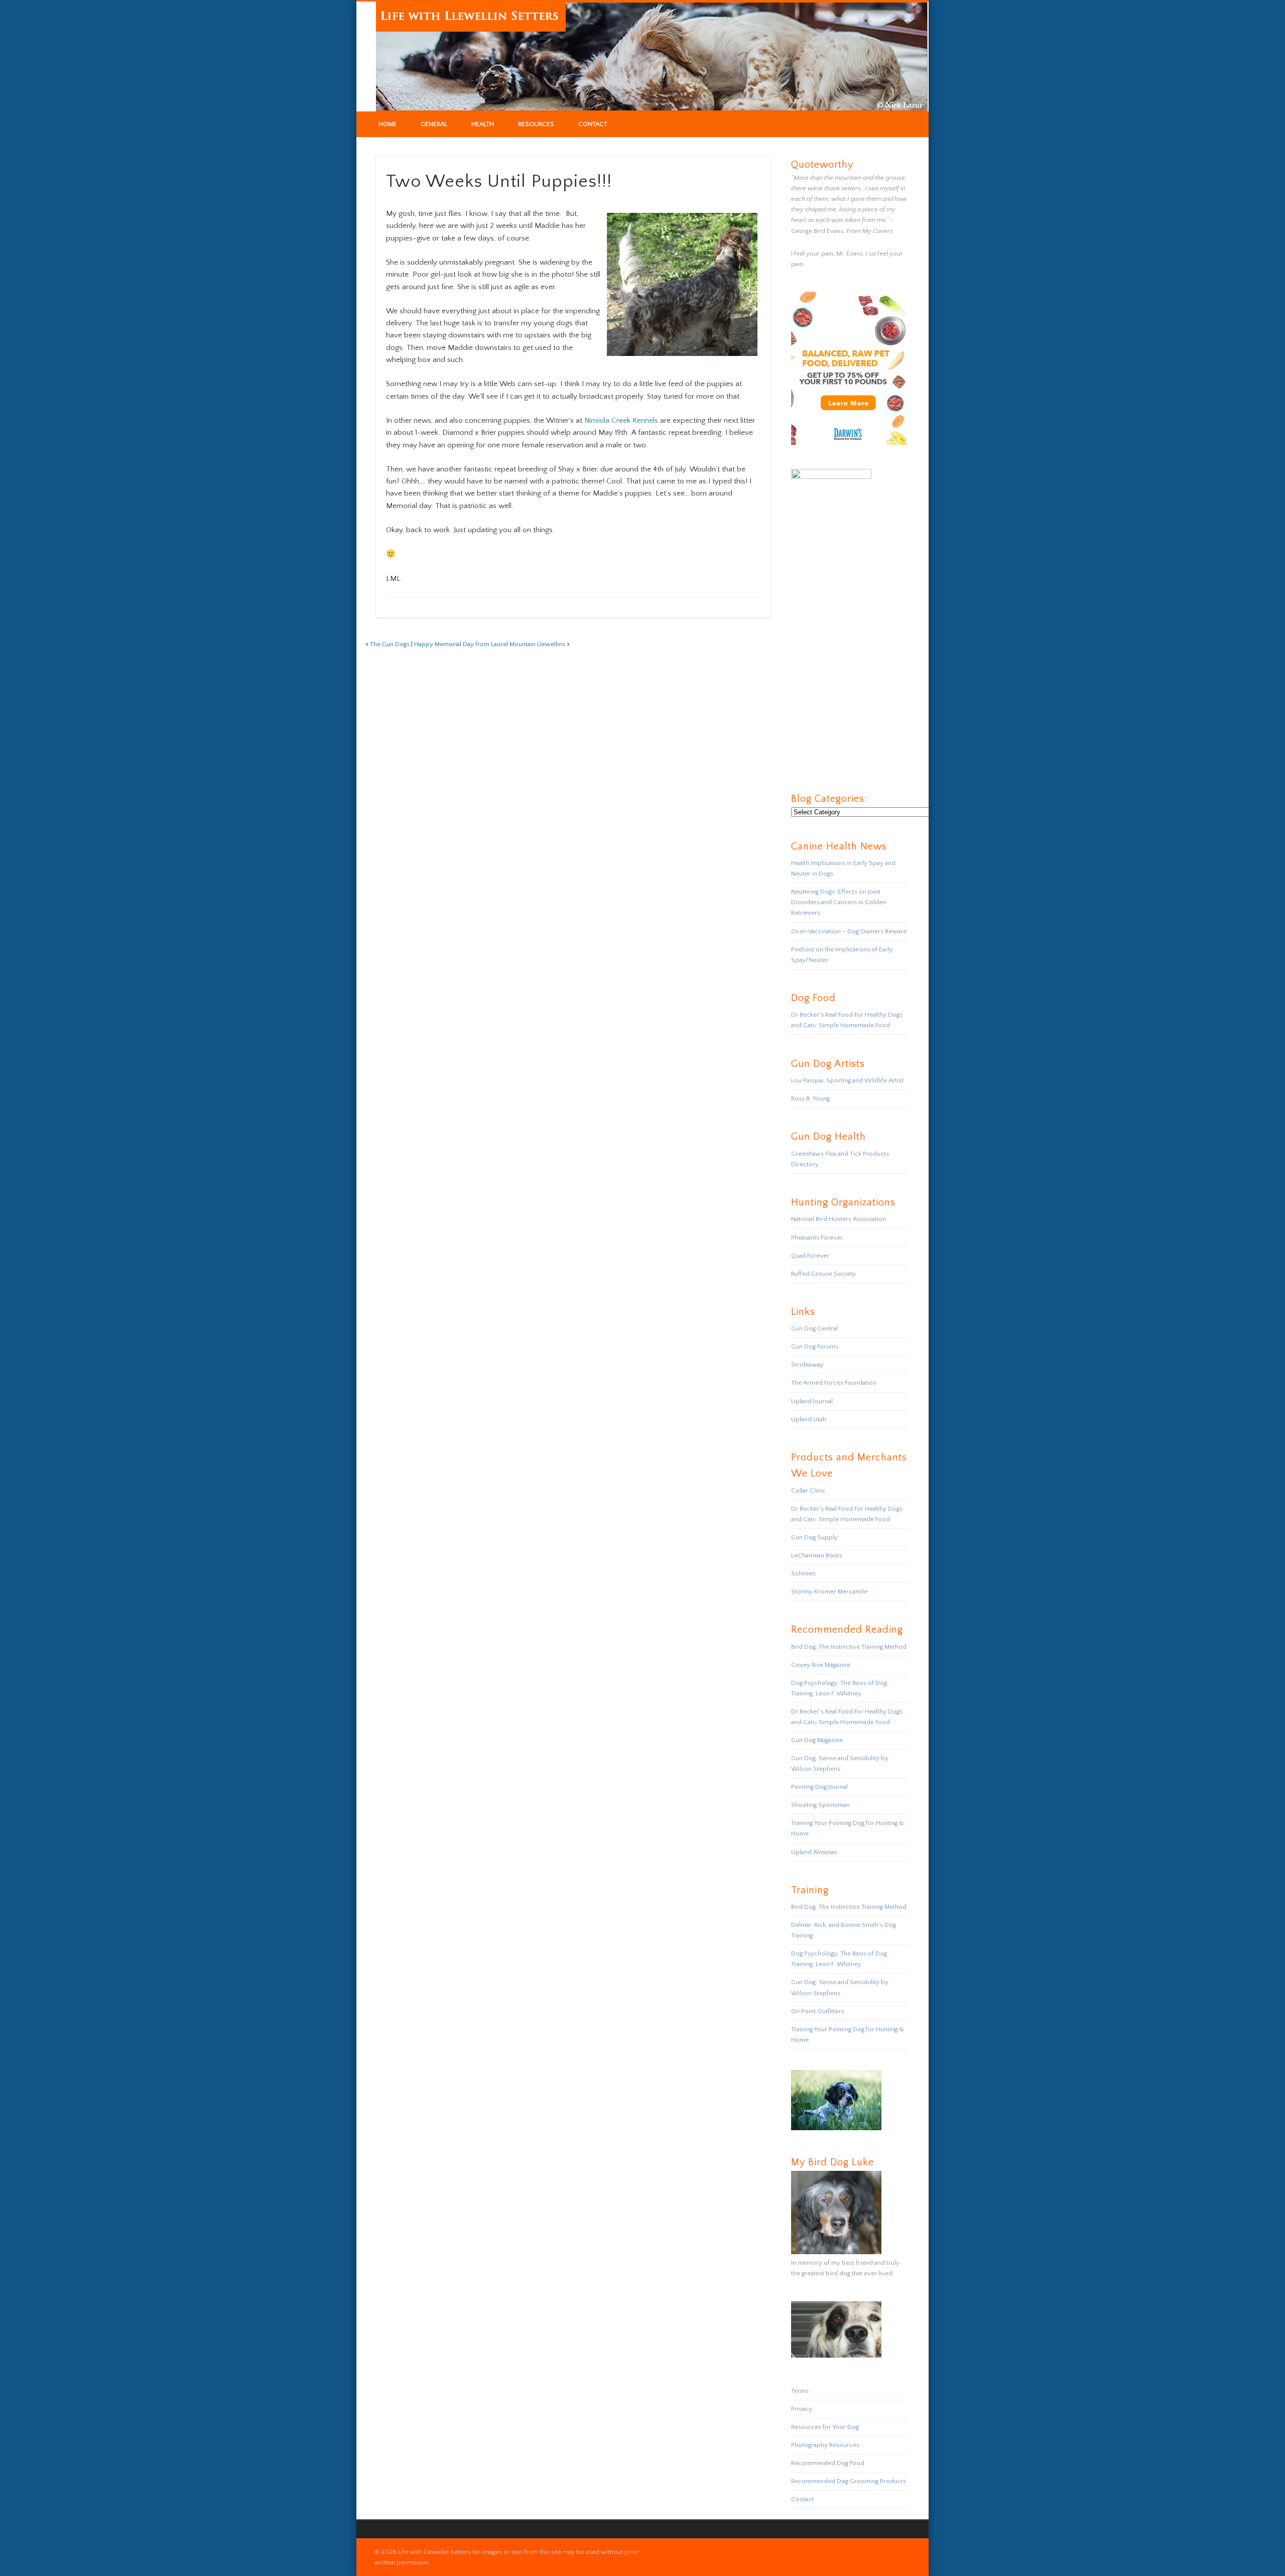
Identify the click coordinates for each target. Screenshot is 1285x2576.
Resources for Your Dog (825, 2427)
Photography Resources (825, 2445)
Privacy (802, 2409)
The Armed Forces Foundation (834, 1383)
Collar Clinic (808, 1491)
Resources (536, 124)
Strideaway (807, 1365)
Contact (593, 124)
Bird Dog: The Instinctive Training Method (849, 1647)
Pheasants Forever (817, 1238)
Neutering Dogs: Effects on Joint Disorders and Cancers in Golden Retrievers (839, 902)
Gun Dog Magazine (817, 1740)
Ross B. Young (810, 1098)
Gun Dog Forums (815, 1346)
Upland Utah (809, 1419)
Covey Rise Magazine (821, 1665)
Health (483, 124)
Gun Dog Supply (814, 1537)
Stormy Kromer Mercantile (829, 1591)
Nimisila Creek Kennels (621, 420)
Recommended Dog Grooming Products (849, 2481)
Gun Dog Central (814, 1328)
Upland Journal (812, 1401)
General (434, 124)
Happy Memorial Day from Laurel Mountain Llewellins (490, 644)
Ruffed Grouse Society (823, 1274)
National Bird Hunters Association (839, 1219)
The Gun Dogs (390, 644)
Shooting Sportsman (820, 1805)
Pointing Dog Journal (819, 1787)
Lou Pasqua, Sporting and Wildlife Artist (847, 1080)
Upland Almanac (814, 1852)
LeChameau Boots (817, 1555)
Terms (800, 2391)
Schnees (803, 1573)
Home (388, 124)
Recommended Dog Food (828, 2463)
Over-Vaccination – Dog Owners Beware (849, 931)
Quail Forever (810, 1256)
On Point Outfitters (818, 2011)
